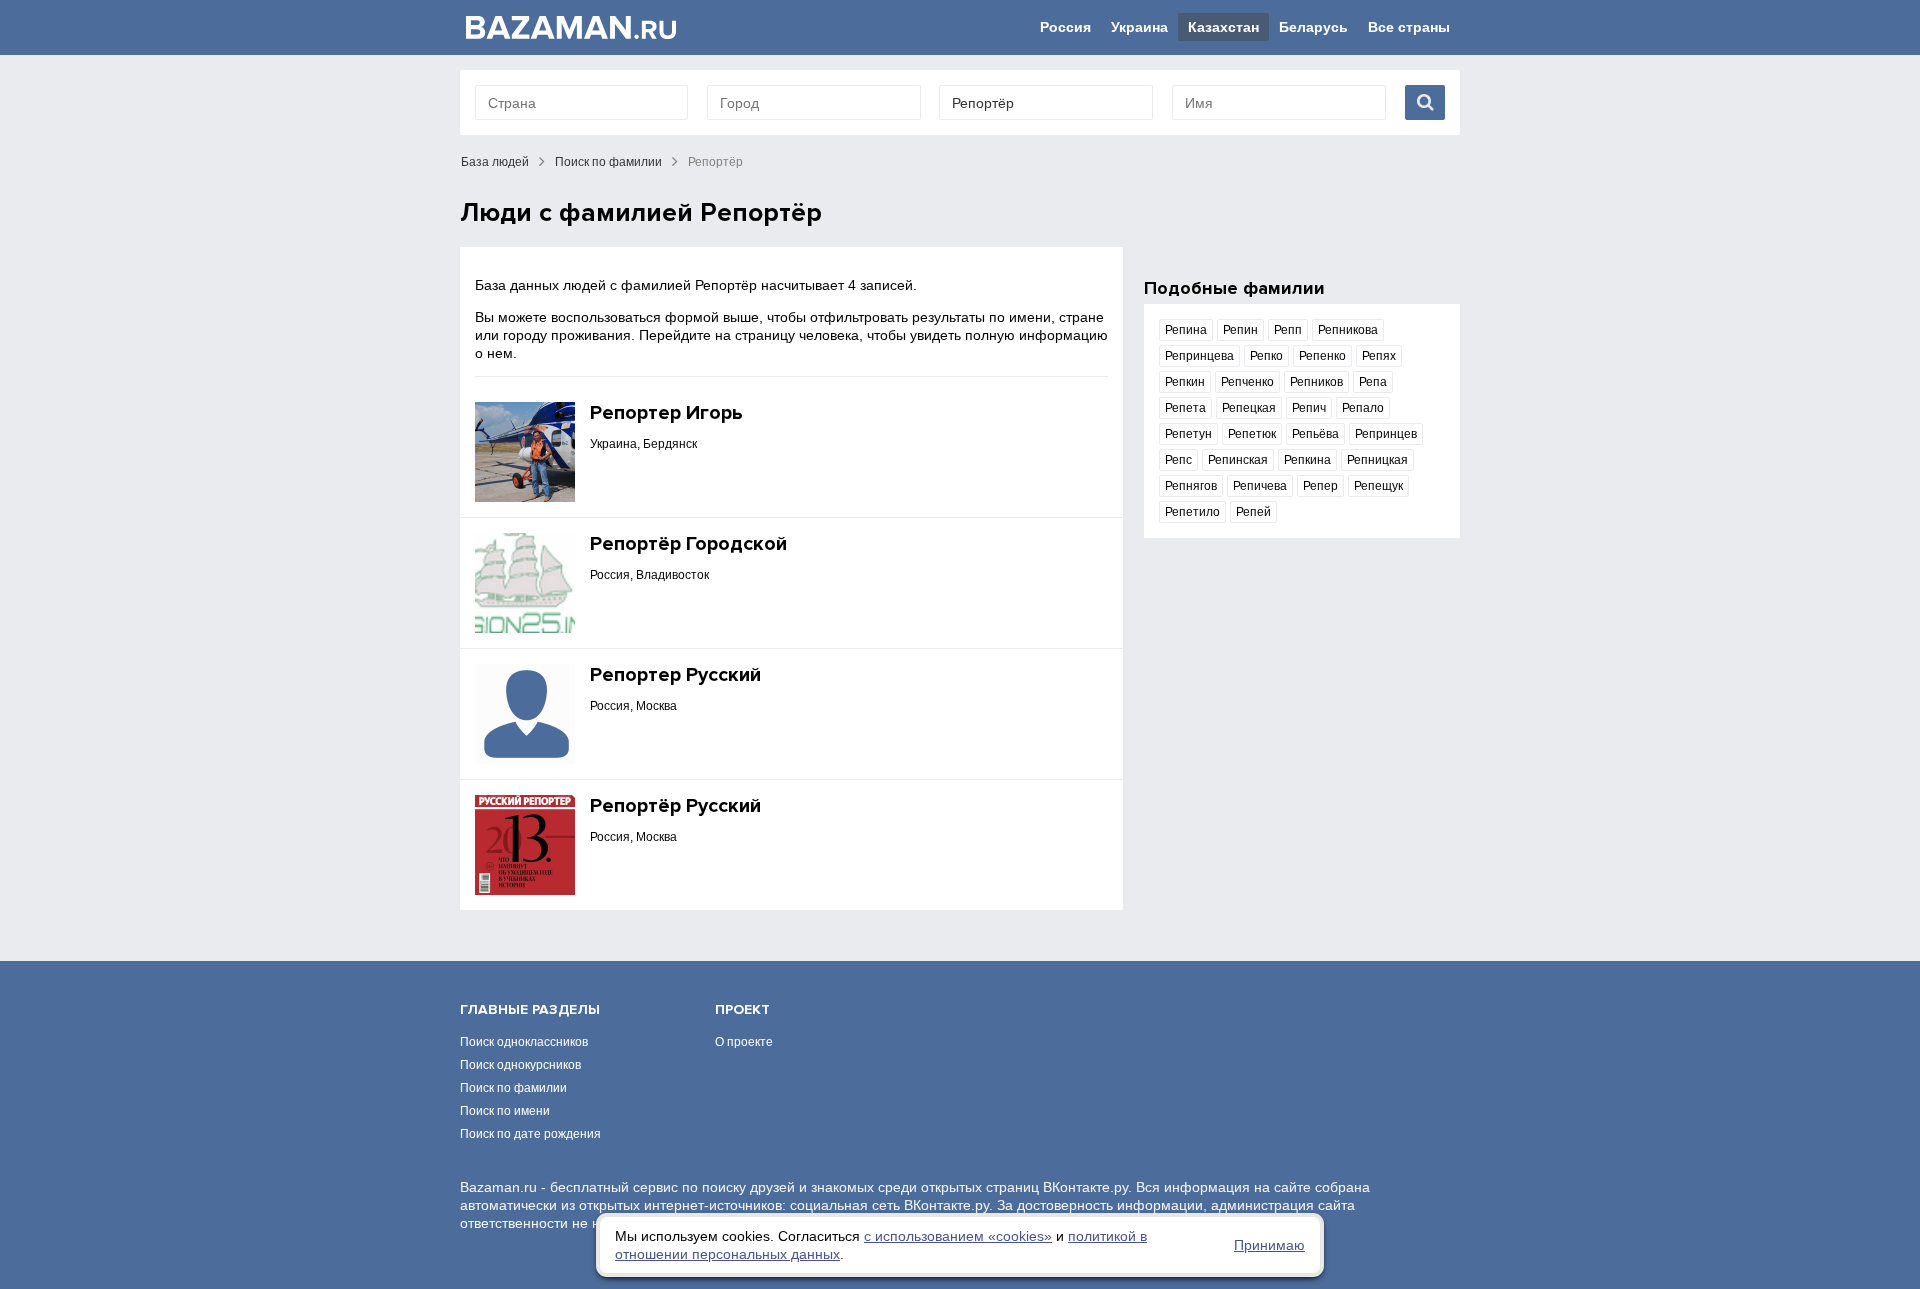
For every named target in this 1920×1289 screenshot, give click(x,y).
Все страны (1409, 27)
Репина (1186, 330)
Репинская (1238, 460)
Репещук (1378, 486)
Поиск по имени (505, 1111)
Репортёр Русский (675, 806)
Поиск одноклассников (524, 1042)
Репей (1253, 512)
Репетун (1188, 434)
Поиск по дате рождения (530, 1134)
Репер (1320, 486)
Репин (1240, 330)
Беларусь (1313, 27)
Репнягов (1191, 486)
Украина (1139, 27)
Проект (742, 1009)
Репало (1363, 408)
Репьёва (1315, 434)
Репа (1373, 382)
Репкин (1185, 382)
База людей (495, 162)
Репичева (1260, 486)
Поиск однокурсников (520, 1065)
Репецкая (1249, 408)
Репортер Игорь (666, 413)
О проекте (744, 1042)
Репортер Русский (675, 675)
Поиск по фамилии (608, 162)
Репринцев (1386, 434)
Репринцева (1199, 356)
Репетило (1192, 512)
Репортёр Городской (688, 544)
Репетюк (1252, 434)
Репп (1288, 330)
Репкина (1307, 460)
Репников (1316, 382)
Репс (1178, 460)
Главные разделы (530, 1009)
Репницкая (1377, 460)
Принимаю (1269, 1245)
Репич (1309, 408)
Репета (1185, 408)
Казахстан (1223, 27)
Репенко (1322, 356)
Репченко (1247, 382)
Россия (1065, 27)
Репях (1379, 356)
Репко (1266, 356)
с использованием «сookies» (958, 1236)
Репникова (1348, 330)
